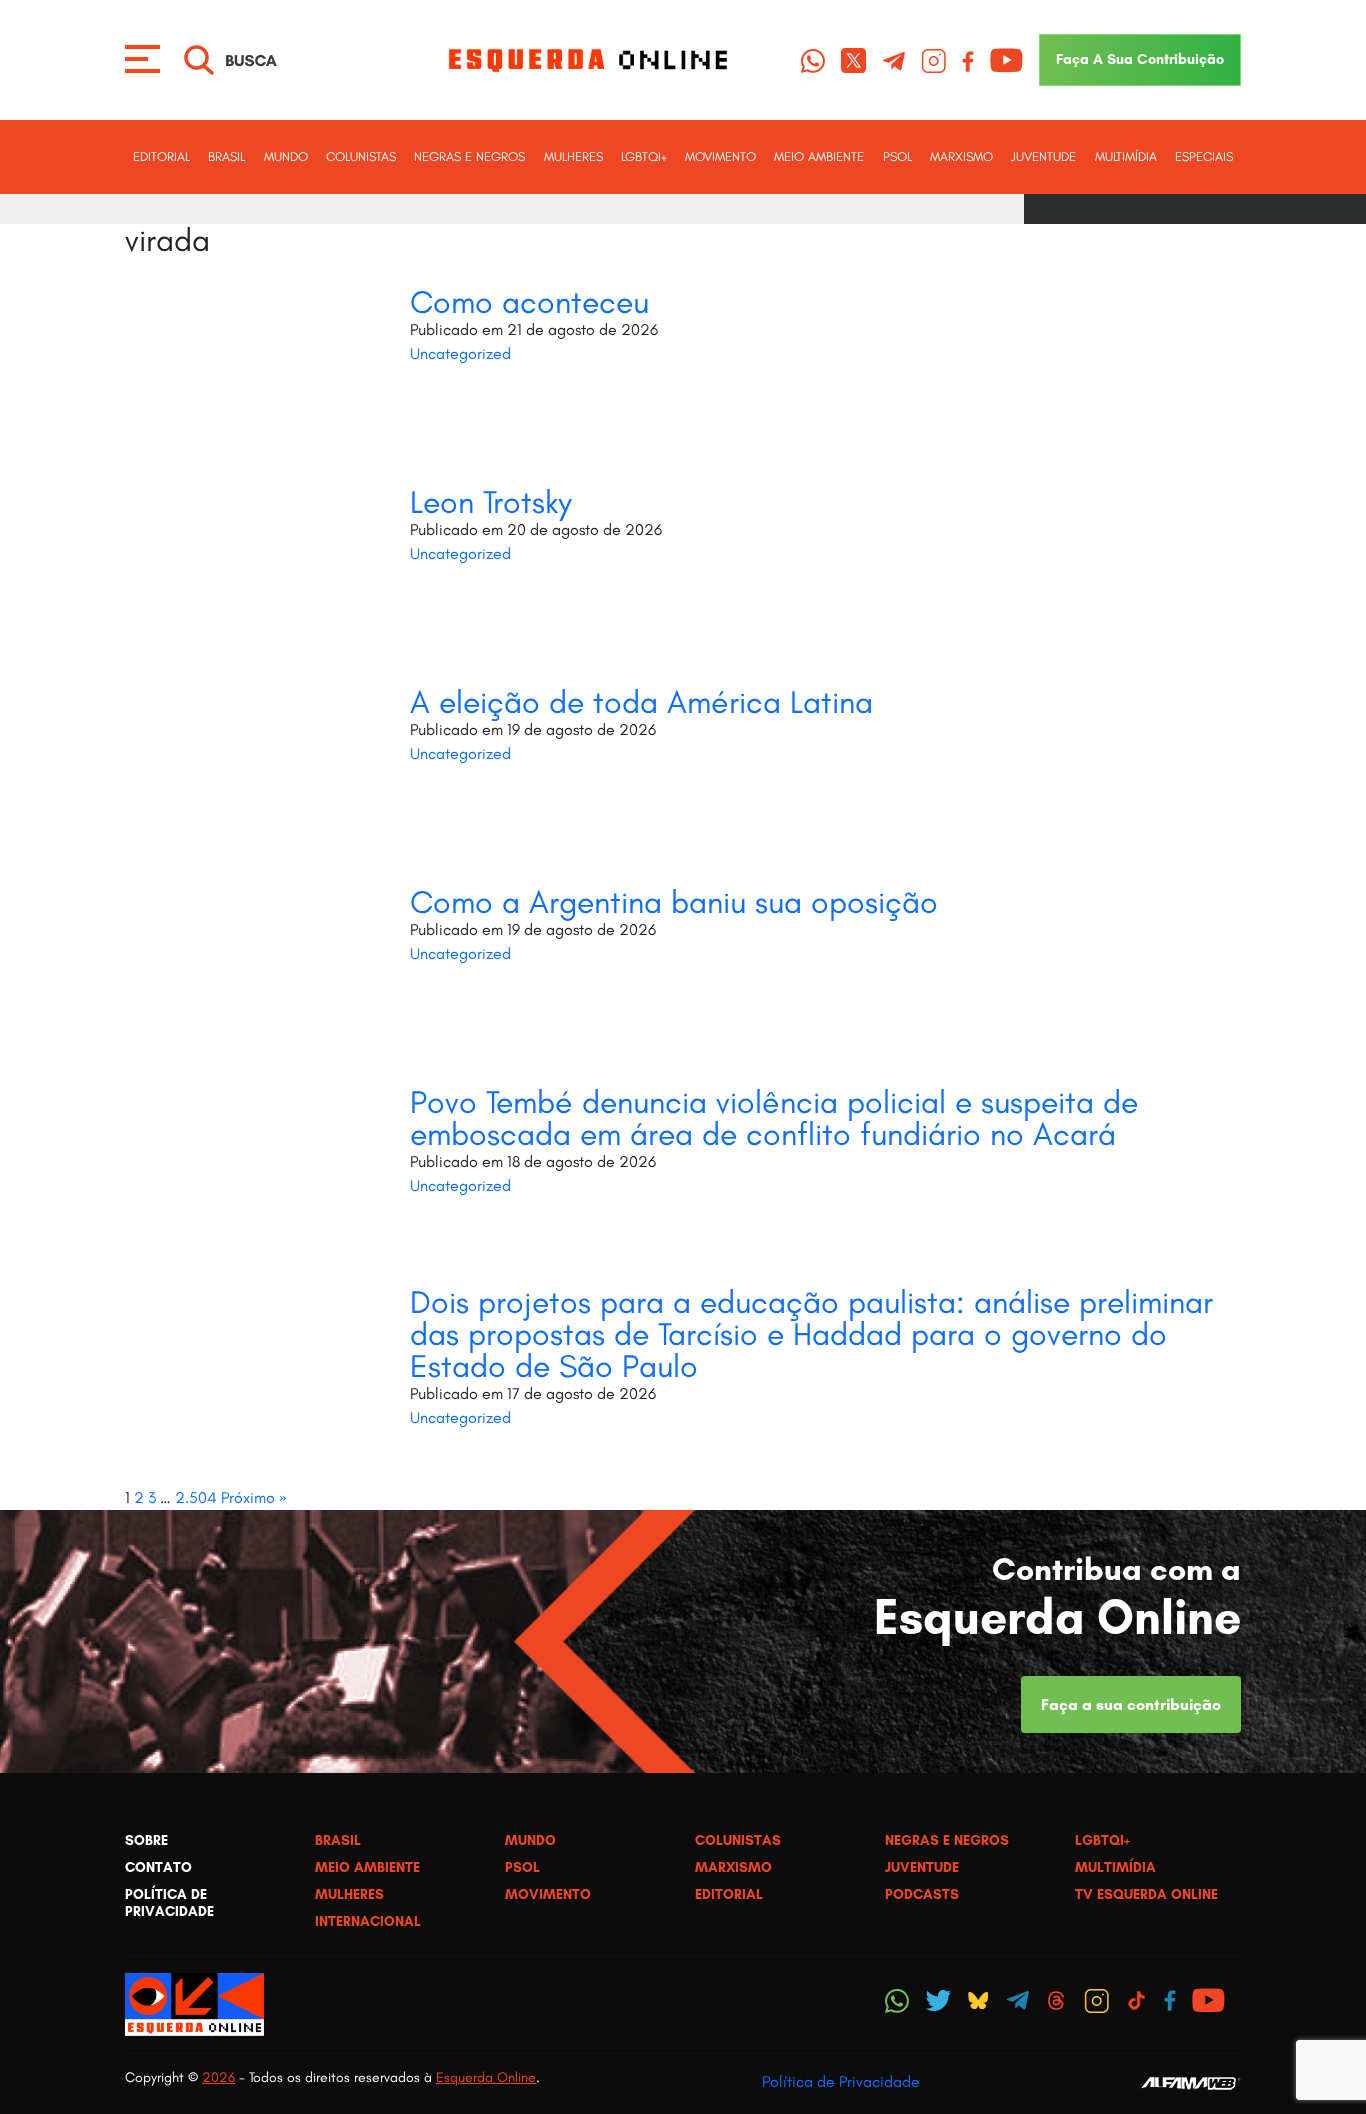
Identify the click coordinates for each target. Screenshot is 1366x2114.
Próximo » (254, 1497)
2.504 (196, 1497)
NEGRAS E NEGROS (469, 156)
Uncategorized (460, 353)
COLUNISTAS (361, 156)
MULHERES (573, 156)
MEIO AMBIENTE (819, 156)
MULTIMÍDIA (1126, 156)
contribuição (1140, 59)
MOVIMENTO (720, 156)
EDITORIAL (161, 156)
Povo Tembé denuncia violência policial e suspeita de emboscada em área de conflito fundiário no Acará (774, 1118)
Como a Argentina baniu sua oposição (674, 902)
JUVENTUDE (1043, 156)
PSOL (897, 156)
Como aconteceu (529, 302)
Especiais (1204, 156)
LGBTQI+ (644, 156)
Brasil (226, 156)
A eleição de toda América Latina (641, 702)
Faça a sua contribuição (1131, 1704)
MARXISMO (961, 156)
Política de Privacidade (841, 2081)
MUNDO (286, 156)
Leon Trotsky (491, 502)
